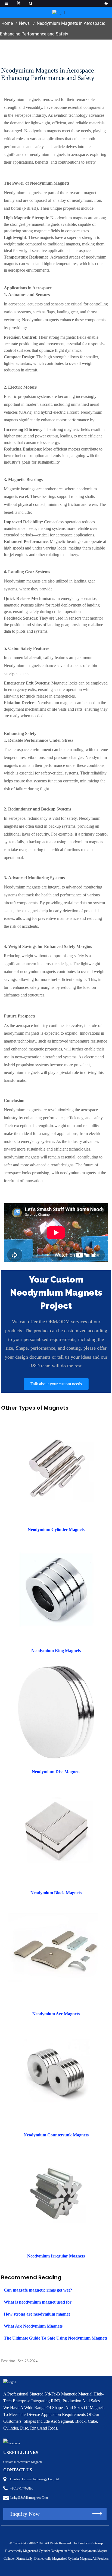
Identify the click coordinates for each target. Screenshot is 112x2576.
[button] (56, 1384)
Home (7, 23)
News (24, 23)
